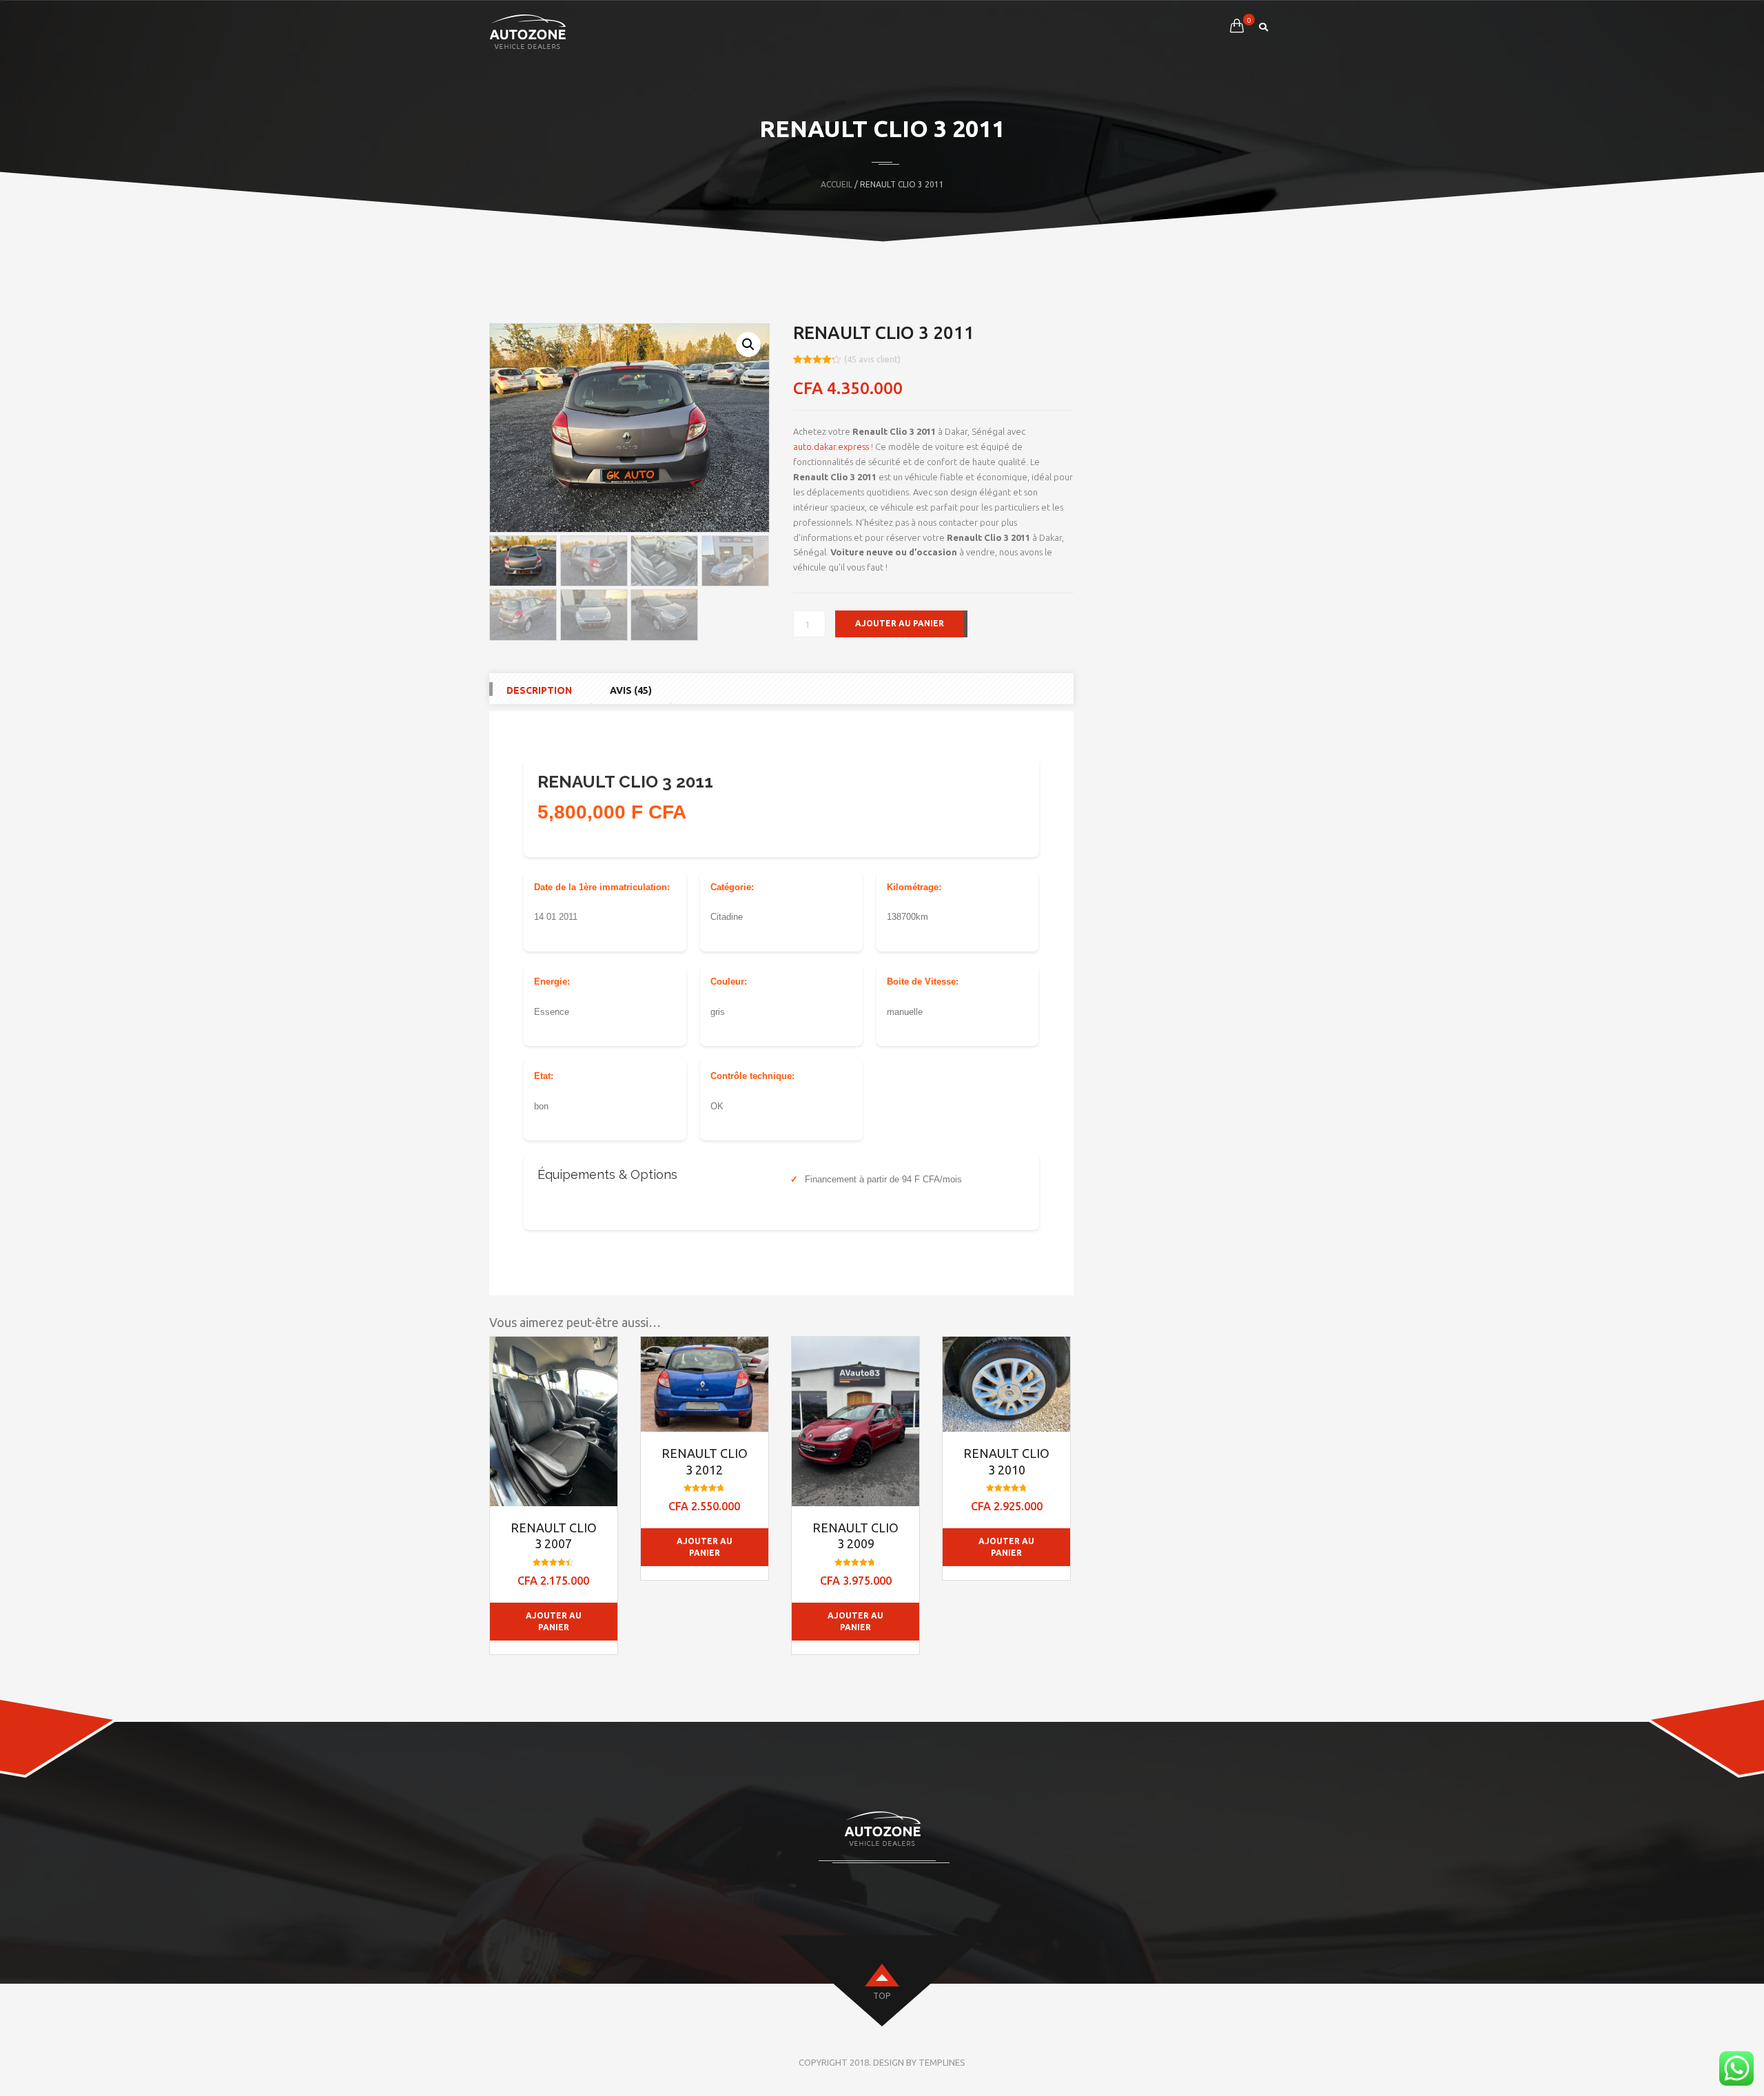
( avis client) (872, 359)
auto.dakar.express (831, 446)
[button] (748, 345)
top (882, 1996)
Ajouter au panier (900, 623)
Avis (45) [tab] (631, 690)
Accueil (837, 184)
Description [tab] (539, 690)
